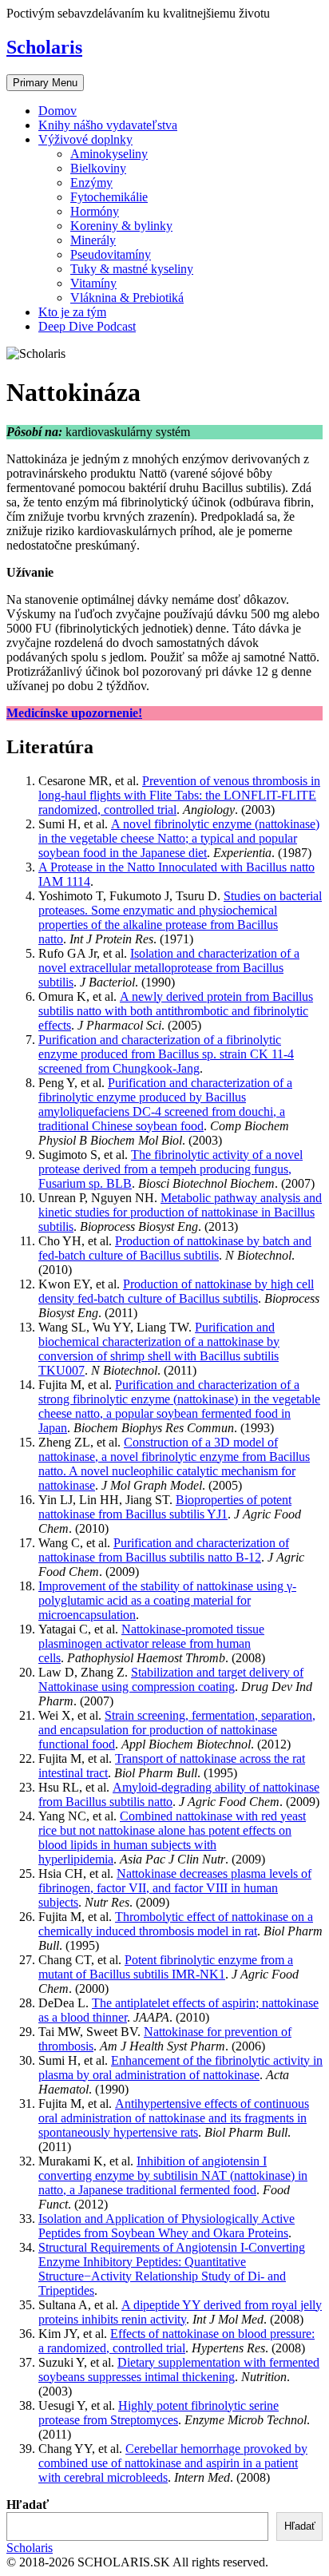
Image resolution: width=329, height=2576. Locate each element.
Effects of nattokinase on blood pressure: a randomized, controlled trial (176, 2341)
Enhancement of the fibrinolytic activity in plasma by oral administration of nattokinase (180, 2068)
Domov (57, 111)
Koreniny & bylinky (121, 226)
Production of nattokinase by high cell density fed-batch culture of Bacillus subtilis (176, 1291)
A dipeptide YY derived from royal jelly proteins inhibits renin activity (180, 2312)
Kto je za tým (72, 312)
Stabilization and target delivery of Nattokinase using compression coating (171, 1679)
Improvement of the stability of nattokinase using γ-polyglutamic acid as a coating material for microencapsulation (167, 1600)
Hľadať (28, 2505)
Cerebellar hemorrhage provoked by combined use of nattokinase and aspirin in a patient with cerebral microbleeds (173, 2463)
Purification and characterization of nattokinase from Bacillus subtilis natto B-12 (164, 1550)
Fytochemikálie (109, 197)
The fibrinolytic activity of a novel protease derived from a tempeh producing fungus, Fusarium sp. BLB (170, 1169)
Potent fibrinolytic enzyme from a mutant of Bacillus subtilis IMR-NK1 (166, 1967)
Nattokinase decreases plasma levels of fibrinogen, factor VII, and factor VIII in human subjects (175, 1888)
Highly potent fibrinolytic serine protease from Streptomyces (159, 2413)
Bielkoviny (98, 168)
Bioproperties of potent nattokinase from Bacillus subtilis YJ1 (165, 1507)
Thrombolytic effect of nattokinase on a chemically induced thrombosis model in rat (176, 1924)
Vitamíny (93, 283)
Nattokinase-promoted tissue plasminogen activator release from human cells (151, 1643)
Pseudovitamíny (111, 254)
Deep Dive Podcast (87, 326)
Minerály (93, 240)
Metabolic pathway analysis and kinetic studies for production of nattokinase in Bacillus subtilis (180, 1212)
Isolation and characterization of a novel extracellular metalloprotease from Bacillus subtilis (169, 968)
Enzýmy (91, 183)
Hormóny (95, 211)
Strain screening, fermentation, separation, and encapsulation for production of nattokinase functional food (177, 1730)
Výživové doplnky (85, 139)
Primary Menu (45, 83)
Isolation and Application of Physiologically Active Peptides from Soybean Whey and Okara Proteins (166, 2226)
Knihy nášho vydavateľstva (108, 125)
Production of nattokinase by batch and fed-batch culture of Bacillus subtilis (175, 1248)
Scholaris (44, 47)
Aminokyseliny (109, 154)
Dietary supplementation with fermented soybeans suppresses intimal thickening (179, 2370)
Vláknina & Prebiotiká (127, 298)
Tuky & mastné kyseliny (132, 269)
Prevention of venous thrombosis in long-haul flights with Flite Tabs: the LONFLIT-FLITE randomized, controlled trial (179, 795)
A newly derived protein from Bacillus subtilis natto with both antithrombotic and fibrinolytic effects (176, 1011)
